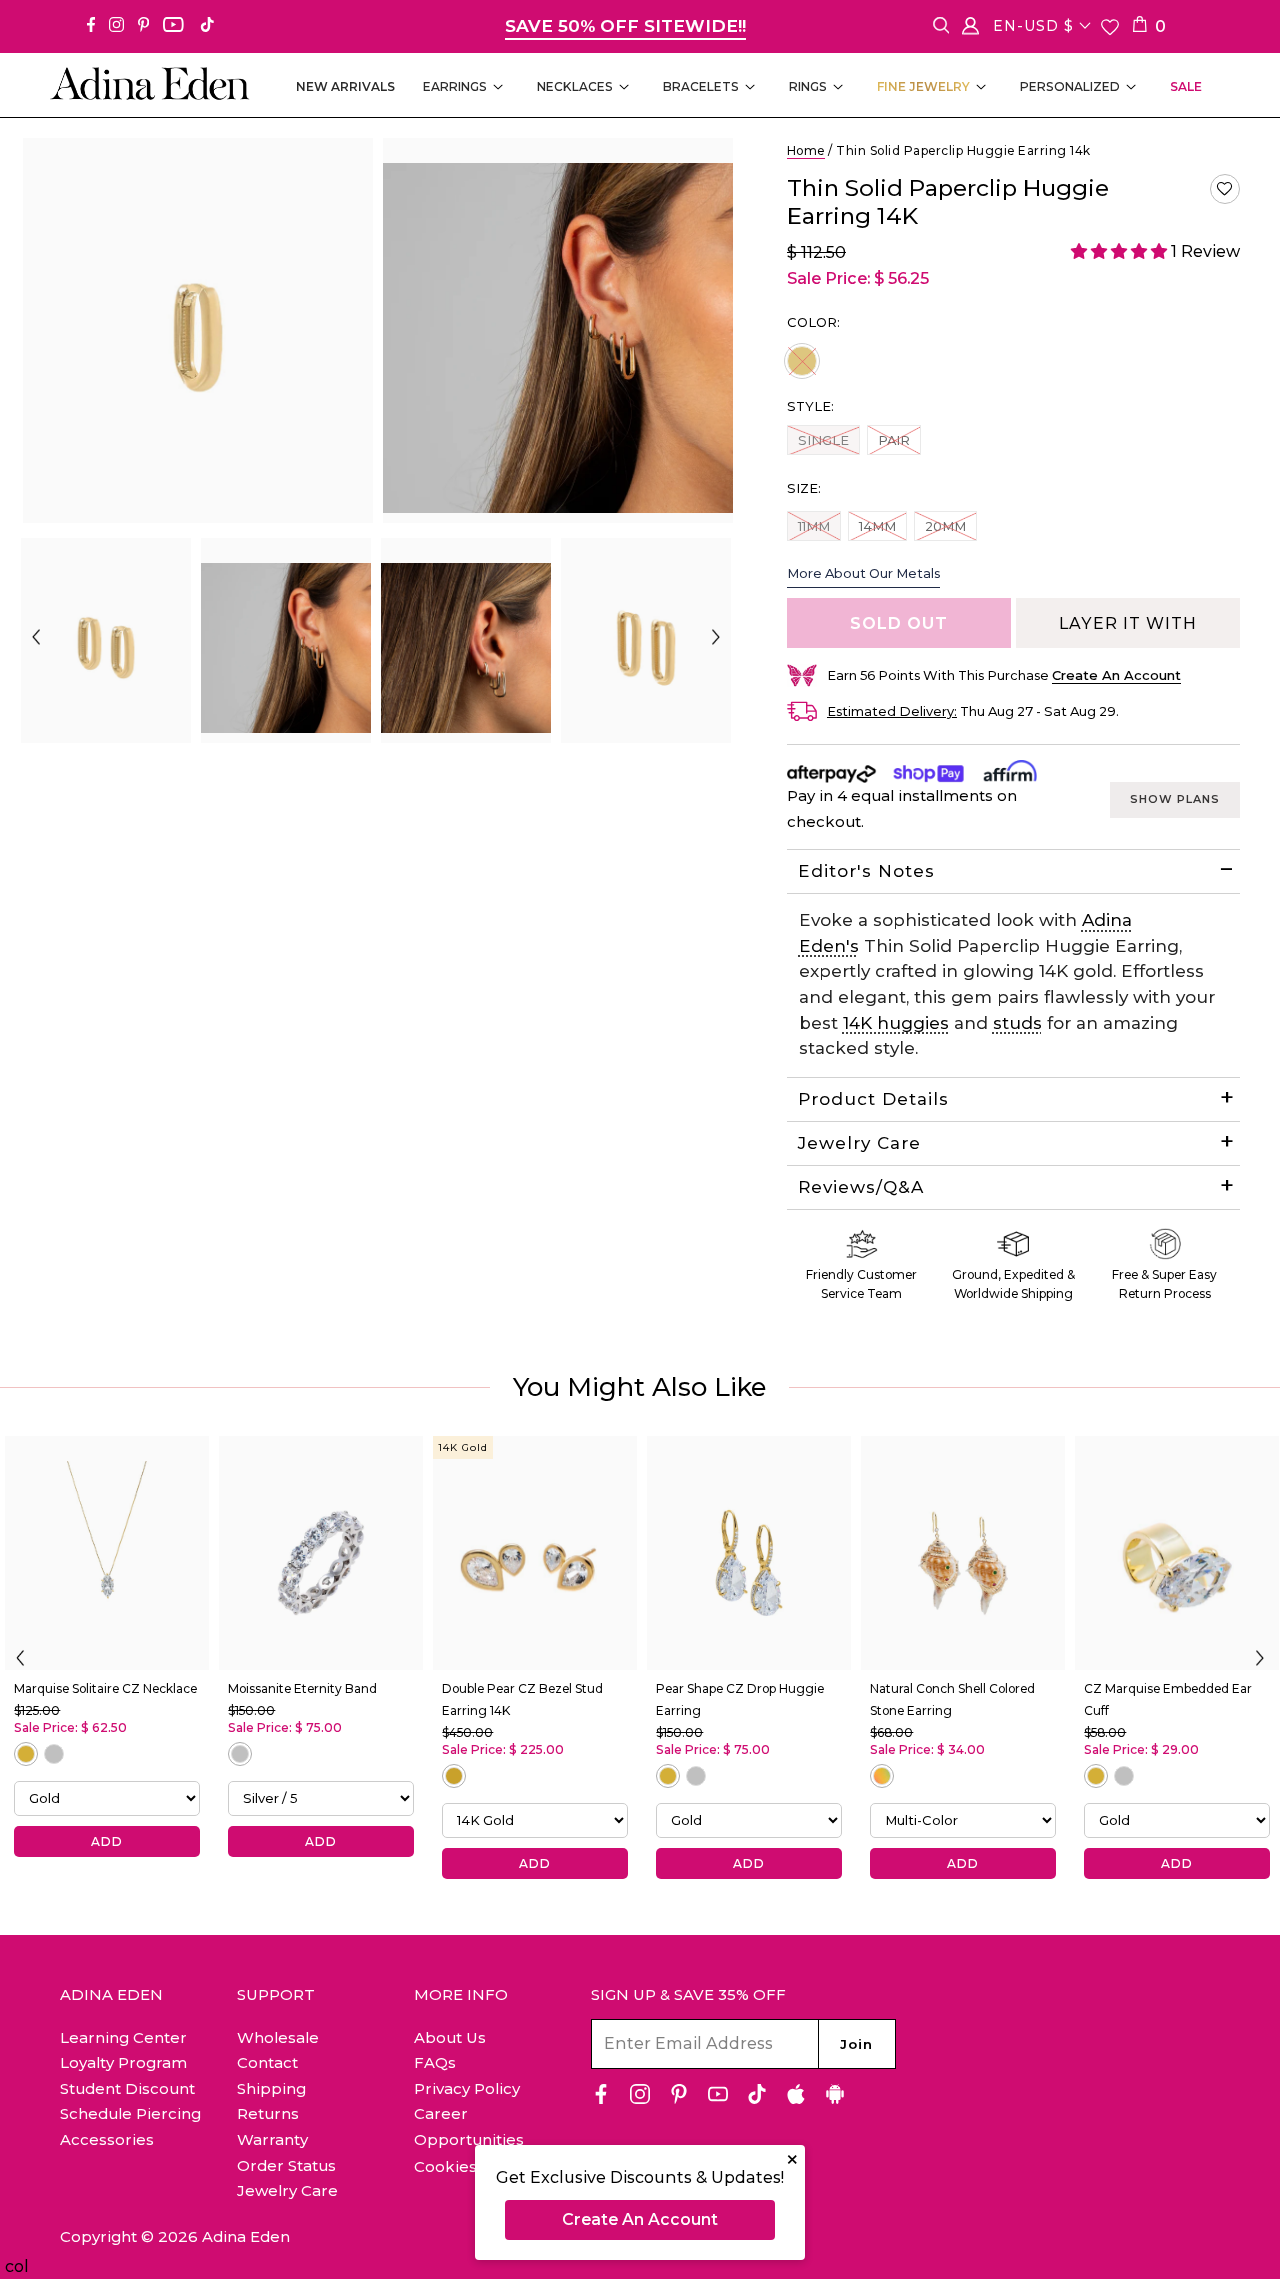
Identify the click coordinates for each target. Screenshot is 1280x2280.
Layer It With (1128, 623)
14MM (877, 525)
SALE (1186, 86)
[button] (1225, 189)
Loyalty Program (123, 2062)
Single (823, 439)
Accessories (107, 2139)
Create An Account (640, 2219)
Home (806, 150)
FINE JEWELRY (923, 86)
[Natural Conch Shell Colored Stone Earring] (963, 1553)
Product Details (873, 1099)
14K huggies (896, 1023)
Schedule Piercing (130, 2113)
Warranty (272, 2139)
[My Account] (970, 29)
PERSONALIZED (1070, 86)
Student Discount (127, 2088)
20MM (945, 525)
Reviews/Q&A (861, 1187)
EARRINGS (455, 86)
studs (1017, 1023)
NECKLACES (575, 86)
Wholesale (278, 2037)
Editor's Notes (866, 871)
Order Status (286, 2165)
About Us (450, 2037)
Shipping (271, 2088)
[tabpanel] (106, 640)
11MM (813, 525)
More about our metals (863, 573)
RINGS (808, 86)
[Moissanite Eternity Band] (321, 1553)
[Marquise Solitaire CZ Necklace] (107, 1553)
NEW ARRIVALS (345, 86)
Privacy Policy (467, 2088)
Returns (268, 2113)
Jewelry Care (859, 1143)
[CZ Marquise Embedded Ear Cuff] (1177, 1553)
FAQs (435, 2062)
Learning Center (123, 2037)
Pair (899, 439)
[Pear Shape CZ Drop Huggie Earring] (749, 1553)
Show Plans (1175, 799)
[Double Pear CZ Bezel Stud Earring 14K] (535, 1553)
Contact (267, 2062)
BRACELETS (701, 86)
